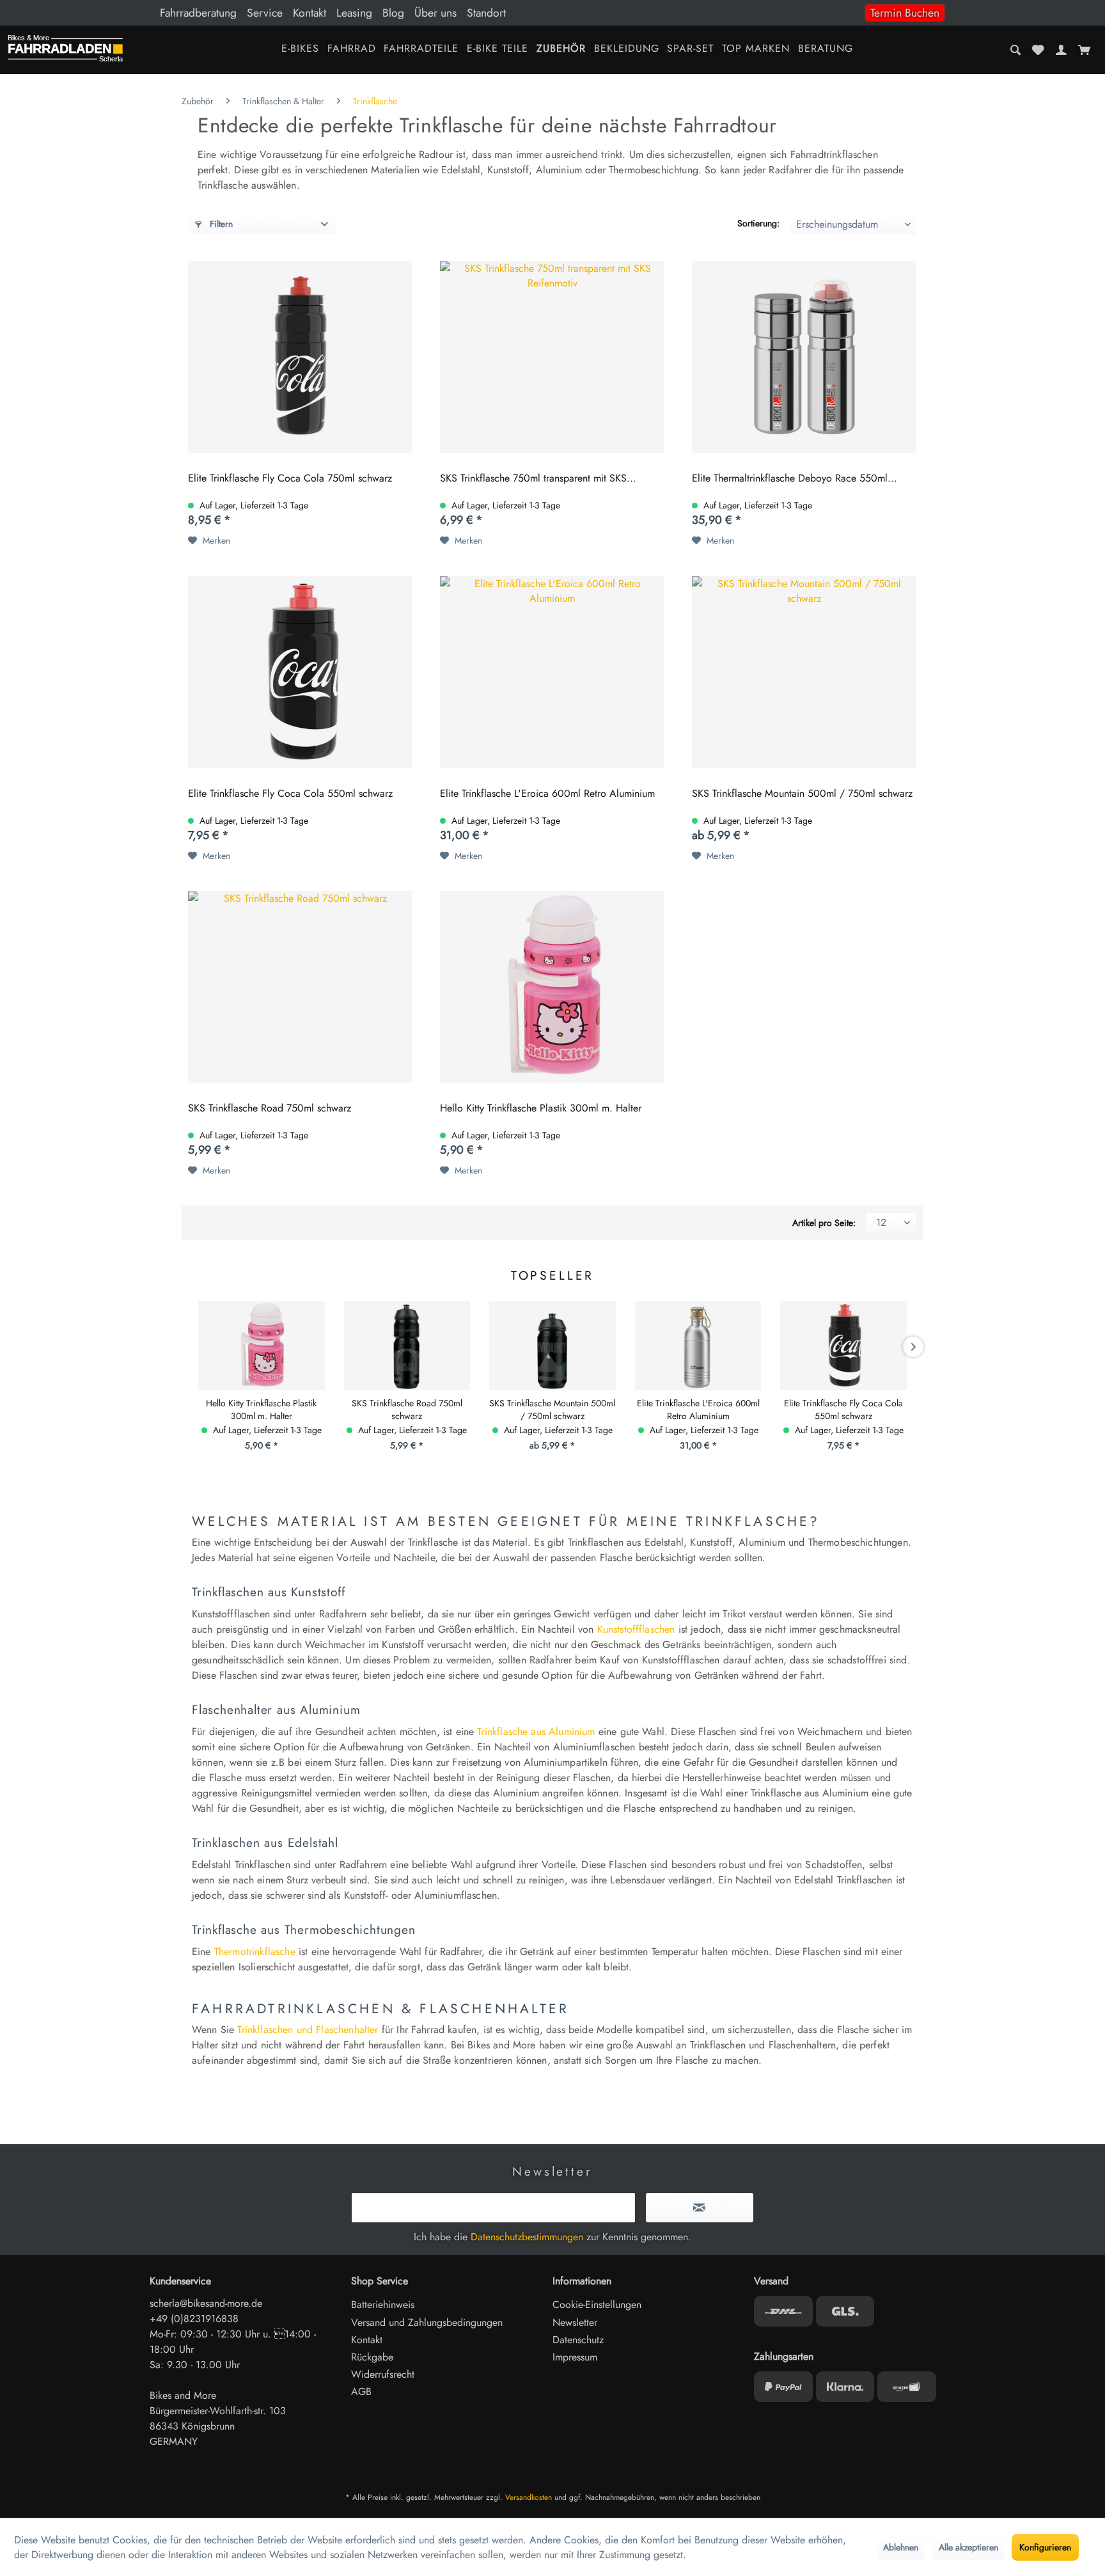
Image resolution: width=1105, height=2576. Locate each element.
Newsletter (575, 2322)
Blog (393, 13)
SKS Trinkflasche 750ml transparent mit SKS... (538, 479)
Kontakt (310, 13)
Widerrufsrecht (383, 2374)
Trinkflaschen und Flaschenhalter (308, 2030)
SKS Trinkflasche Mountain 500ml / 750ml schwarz (802, 794)
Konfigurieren (1045, 2547)
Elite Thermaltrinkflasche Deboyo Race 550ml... (795, 479)
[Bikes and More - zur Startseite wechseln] (66, 51)
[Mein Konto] (1061, 50)
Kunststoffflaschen (636, 1629)
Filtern (220, 224)
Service (265, 13)
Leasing (354, 13)
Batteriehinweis (383, 2305)
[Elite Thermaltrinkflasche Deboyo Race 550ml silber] (804, 357)
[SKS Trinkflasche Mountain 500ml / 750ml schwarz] (804, 672)
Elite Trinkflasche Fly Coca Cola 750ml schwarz (290, 479)
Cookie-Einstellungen (597, 2305)
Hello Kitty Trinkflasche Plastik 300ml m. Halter (541, 1109)
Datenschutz (578, 2340)
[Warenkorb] (1084, 50)
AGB (361, 2391)
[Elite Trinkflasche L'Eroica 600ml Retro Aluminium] (552, 672)
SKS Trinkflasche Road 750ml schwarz (270, 1109)
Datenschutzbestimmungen (527, 2237)
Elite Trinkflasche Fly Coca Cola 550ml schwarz (290, 794)
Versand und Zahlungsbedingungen (427, 2322)
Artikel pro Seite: (824, 1223)
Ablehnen (901, 2547)
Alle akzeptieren (968, 2547)
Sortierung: (758, 223)
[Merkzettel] (1038, 50)
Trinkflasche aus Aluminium (536, 1732)
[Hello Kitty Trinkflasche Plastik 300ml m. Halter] (552, 987)
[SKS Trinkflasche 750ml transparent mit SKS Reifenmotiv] (552, 357)
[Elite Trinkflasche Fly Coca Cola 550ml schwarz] (300, 672)
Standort (486, 13)
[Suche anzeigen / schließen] (1016, 50)
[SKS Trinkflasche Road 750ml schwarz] (300, 987)
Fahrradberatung (198, 13)
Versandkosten (529, 2497)
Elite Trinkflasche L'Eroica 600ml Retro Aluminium (547, 794)
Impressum (575, 2357)
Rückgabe (372, 2357)
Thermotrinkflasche (255, 1952)
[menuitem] (552, 13)
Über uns (435, 13)
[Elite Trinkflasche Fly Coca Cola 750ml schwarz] (300, 357)
